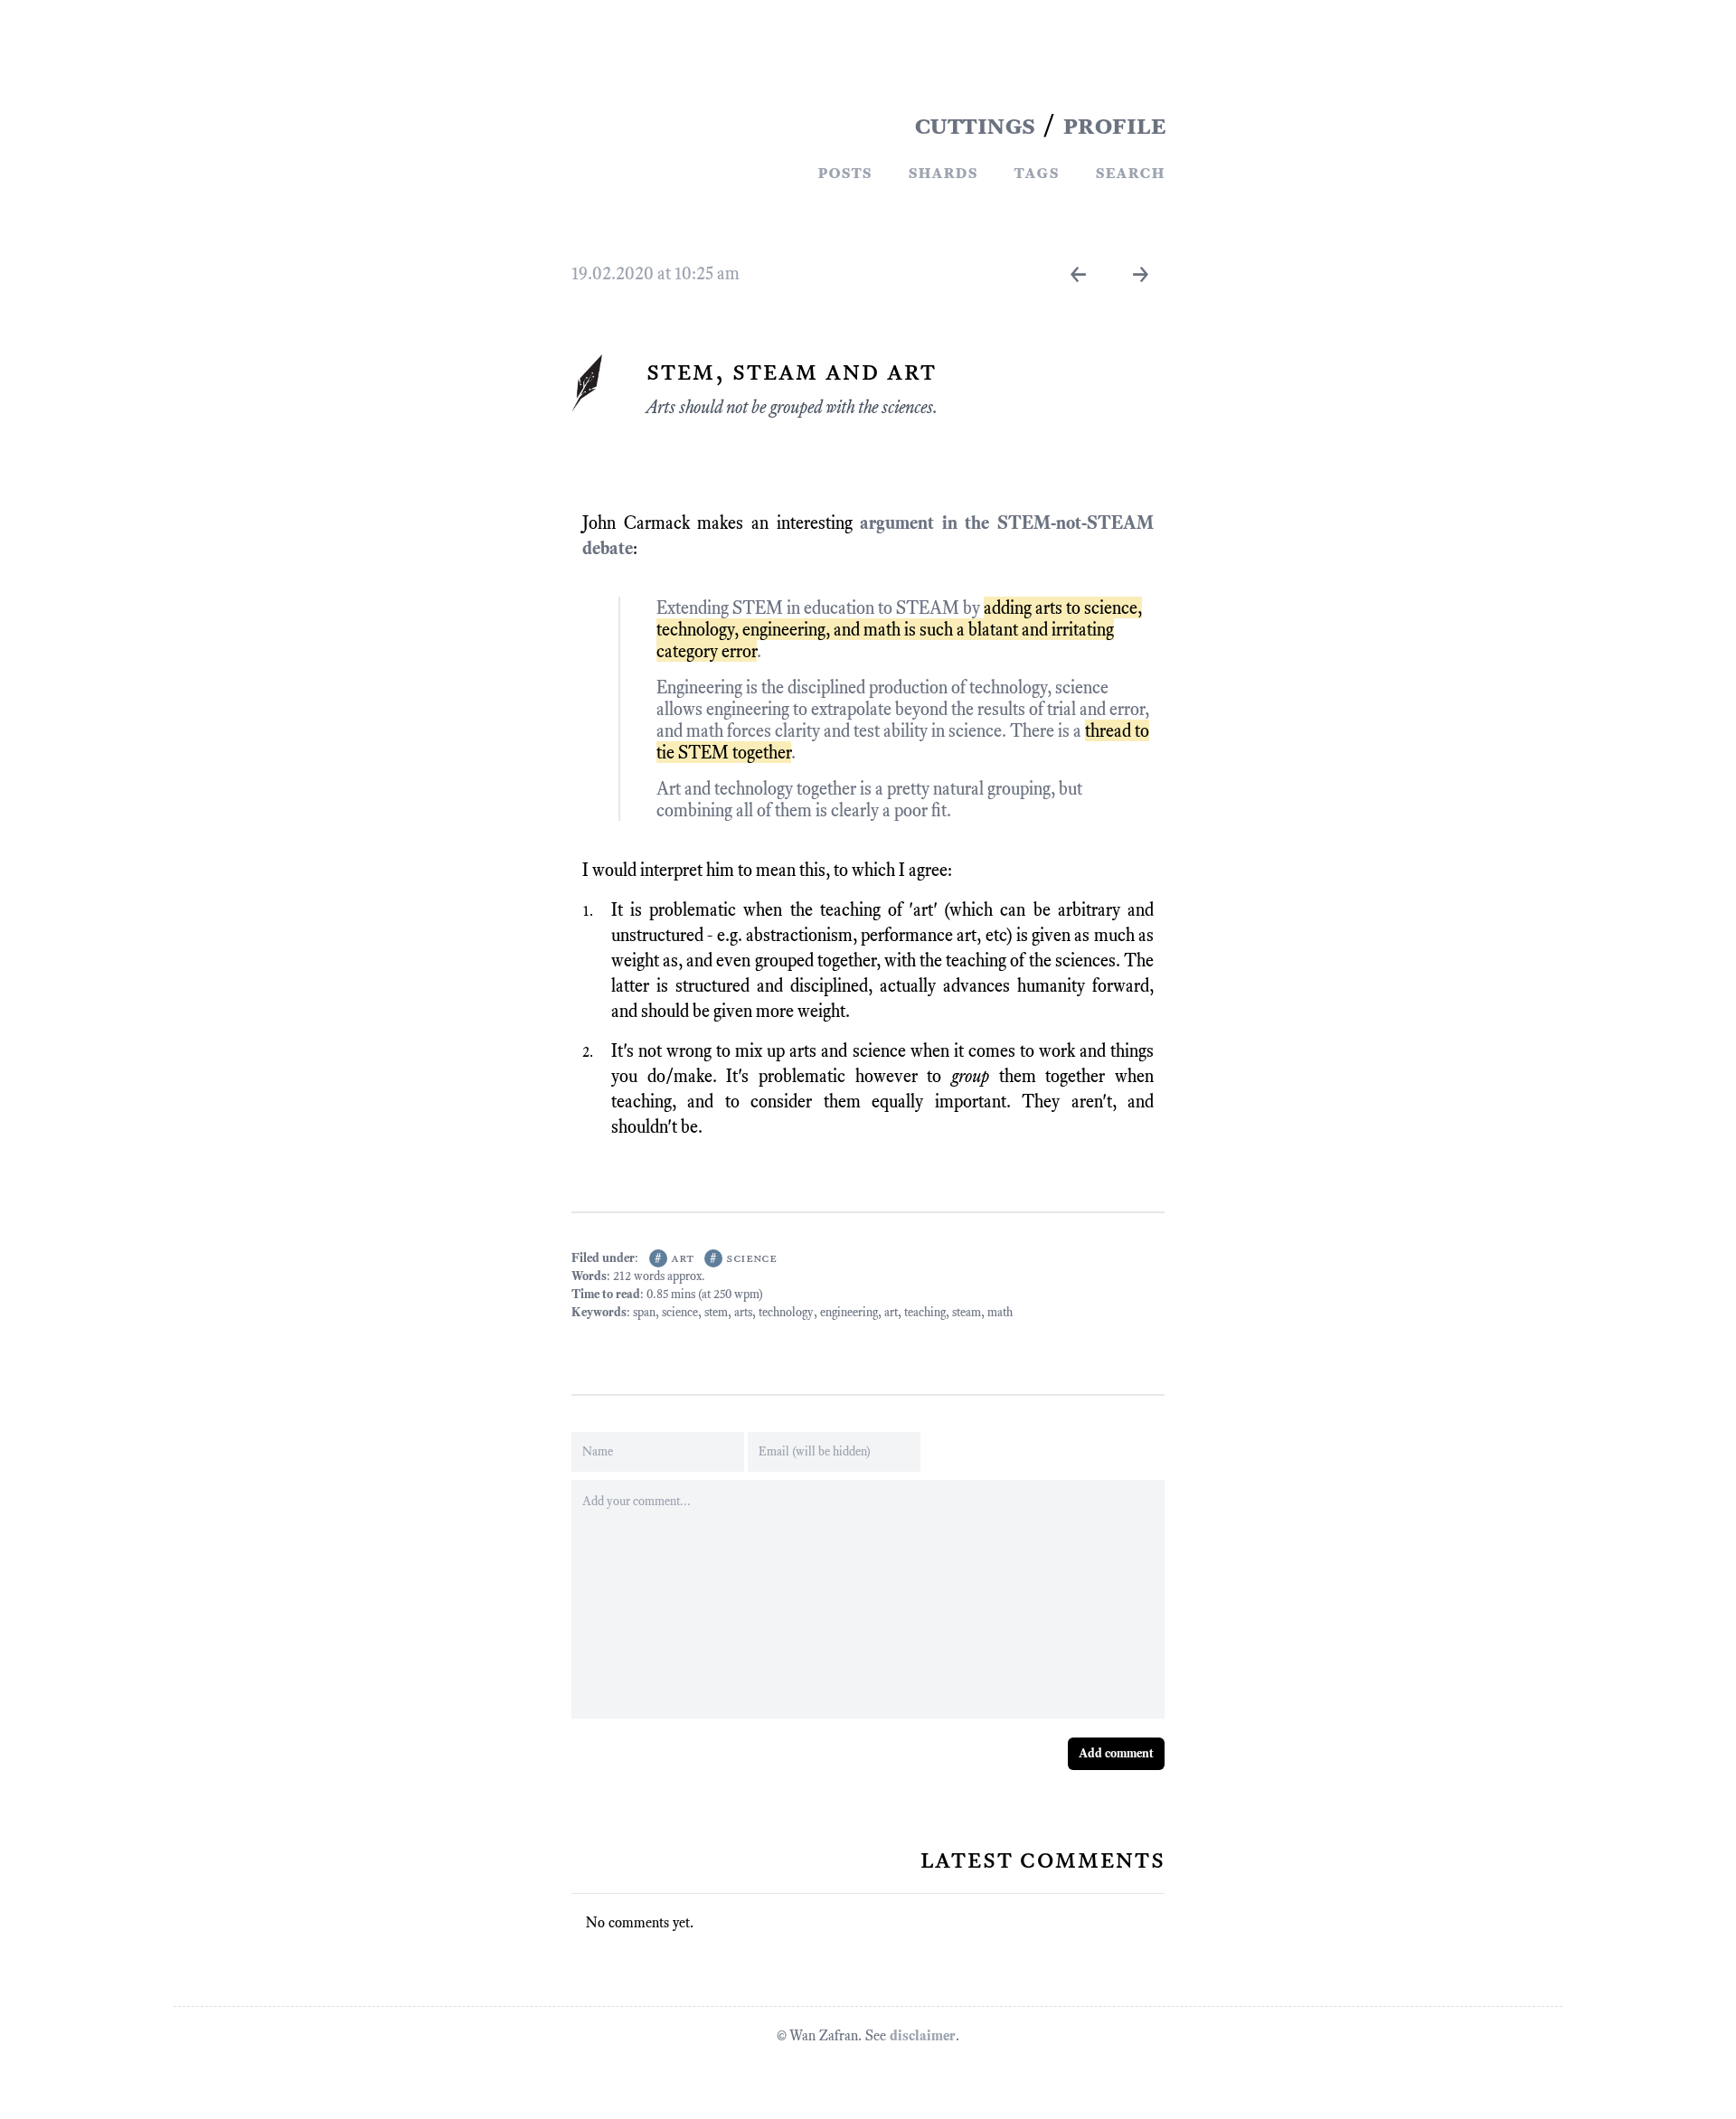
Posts (844, 172)
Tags (1036, 172)
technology (786, 1312)
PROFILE (1114, 125)
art (682, 1258)
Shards (943, 172)
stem (716, 1312)
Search (1130, 172)
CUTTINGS (975, 125)
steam (967, 1312)
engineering (849, 1312)
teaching (925, 1312)
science (751, 1258)
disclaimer (923, 2035)
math (1000, 1312)
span (644, 1312)
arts (743, 1312)
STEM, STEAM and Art (791, 371)
